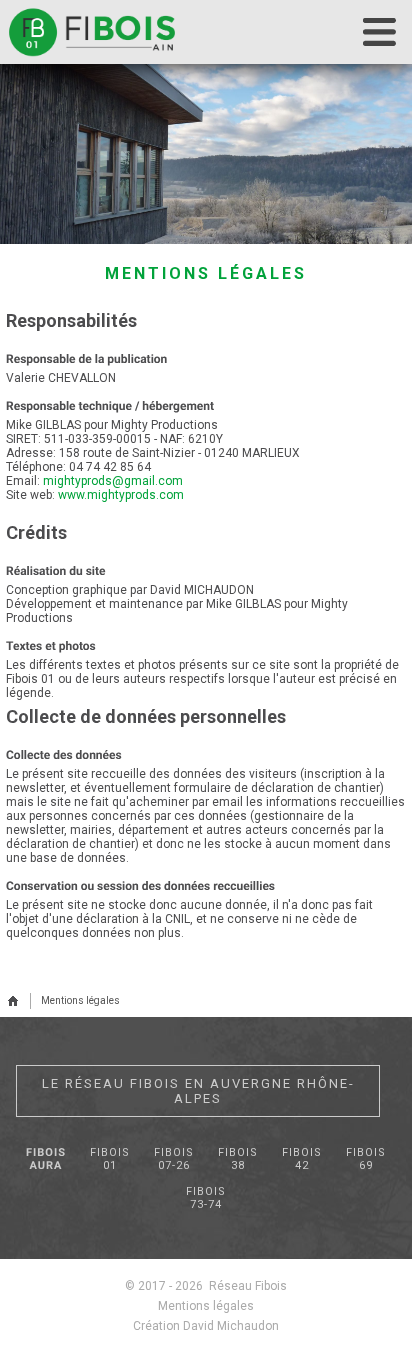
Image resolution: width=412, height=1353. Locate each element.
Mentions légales (80, 1000)
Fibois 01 (110, 1159)
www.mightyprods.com (121, 495)
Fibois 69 (366, 1159)
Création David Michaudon (206, 1326)
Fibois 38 (238, 1159)
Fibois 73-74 (206, 1198)
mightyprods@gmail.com (113, 481)
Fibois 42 (302, 1159)
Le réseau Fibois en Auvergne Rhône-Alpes (198, 1091)
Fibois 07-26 (174, 1159)
